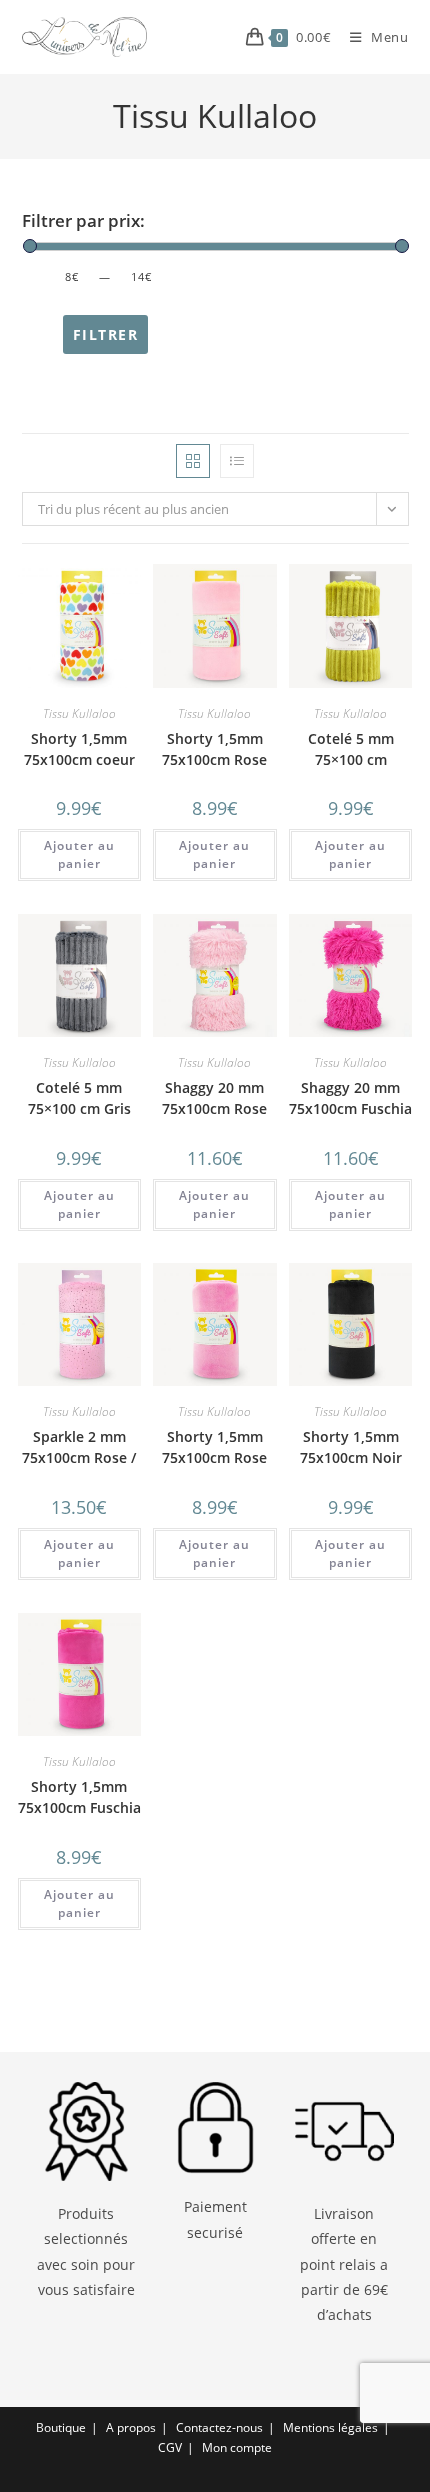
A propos (131, 2427)
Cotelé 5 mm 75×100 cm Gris (79, 1098)
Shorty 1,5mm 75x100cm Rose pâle (214, 759)
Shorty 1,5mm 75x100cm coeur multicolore (79, 759)
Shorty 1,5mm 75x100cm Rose (214, 1447)
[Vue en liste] (237, 461)
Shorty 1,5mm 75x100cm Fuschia (79, 1797)
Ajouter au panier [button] (79, 854)
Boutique (61, 2427)
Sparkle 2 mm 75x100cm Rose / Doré (79, 1457)
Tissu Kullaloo (79, 713)
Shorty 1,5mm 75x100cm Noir (351, 1447)
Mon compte (237, 2447)
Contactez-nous (219, 2427)
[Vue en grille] (193, 461)
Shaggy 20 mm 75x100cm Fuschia (350, 1098)
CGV (170, 2447)
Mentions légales (330, 2427)
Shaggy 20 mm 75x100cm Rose (214, 1098)
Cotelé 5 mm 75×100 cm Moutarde (351, 759)
